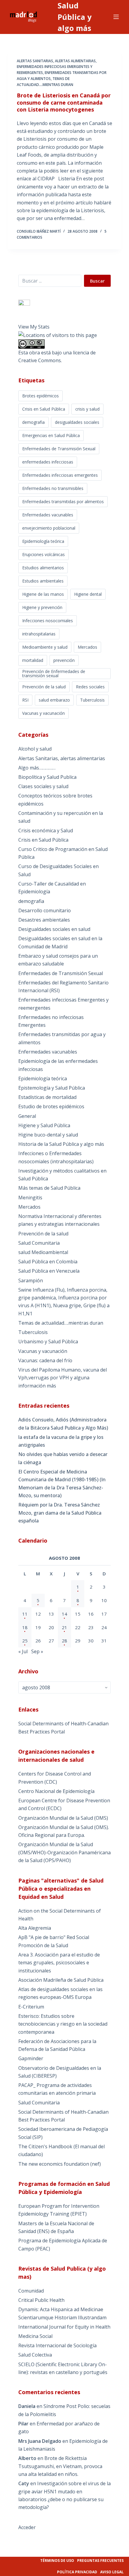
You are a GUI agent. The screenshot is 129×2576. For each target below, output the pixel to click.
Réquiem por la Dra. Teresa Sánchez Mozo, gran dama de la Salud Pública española (60, 1513)
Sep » (37, 1651)
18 (25, 1627)
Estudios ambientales (43, 581)
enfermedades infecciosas (48, 462)
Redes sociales (90, 687)
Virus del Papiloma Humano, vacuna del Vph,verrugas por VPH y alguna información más (63, 1378)
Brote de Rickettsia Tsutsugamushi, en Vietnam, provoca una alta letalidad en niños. (60, 2466)
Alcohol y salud (35, 749)
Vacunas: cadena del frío (45, 1360)
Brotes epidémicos (40, 396)
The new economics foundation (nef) (60, 2164)
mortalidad (33, 660)
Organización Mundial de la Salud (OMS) (63, 1818)
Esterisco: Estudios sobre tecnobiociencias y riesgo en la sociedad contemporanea (63, 2024)
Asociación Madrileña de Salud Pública (61, 1980)
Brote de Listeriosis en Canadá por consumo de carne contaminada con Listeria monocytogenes (64, 102)
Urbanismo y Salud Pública (48, 1342)
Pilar (23, 2424)
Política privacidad (77, 2572)
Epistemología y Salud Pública (52, 1088)
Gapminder (31, 2058)
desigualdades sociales (77, 422)
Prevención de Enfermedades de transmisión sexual (54, 673)
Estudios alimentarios (43, 568)
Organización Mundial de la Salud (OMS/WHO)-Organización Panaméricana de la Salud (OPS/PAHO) (64, 1852)
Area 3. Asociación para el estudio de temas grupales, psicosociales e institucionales (59, 1963)
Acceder (27, 2527)
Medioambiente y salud (45, 647)
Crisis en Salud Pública (44, 409)
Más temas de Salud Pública (49, 1188)
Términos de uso (57, 2561)
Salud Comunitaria (39, 1243)
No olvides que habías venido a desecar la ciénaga (63, 1458)
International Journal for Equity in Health (64, 2327)
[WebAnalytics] (24, 303)
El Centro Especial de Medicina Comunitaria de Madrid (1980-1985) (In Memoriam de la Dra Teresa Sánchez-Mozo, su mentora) (62, 1484)
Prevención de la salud (44, 687)
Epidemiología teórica (43, 541)
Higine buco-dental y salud (48, 1135)
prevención (64, 660)
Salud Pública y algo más (75, 17)
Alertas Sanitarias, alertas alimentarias (56, 61)
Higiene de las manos (43, 594)
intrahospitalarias (39, 634)
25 (25, 1641)
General (27, 1116)
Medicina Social (35, 2336)
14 (64, 1614)
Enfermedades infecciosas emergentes (60, 475)
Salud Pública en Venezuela (49, 1271)
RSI (25, 700)
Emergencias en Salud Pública (51, 435)
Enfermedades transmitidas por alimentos (63, 502)
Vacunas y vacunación (43, 713)
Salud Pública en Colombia (48, 1262)
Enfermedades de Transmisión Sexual (59, 449)
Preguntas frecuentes (100, 2561)
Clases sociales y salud (43, 786)
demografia (33, 422)
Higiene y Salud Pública (44, 1125)
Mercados (87, 647)
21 (64, 1627)
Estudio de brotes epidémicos (51, 1106)
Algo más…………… (37, 768)
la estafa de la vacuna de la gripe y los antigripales (61, 1441)
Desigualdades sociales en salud (54, 929)
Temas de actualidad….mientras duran (61, 1323)
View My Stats (34, 327)
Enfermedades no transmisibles (53, 488)
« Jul (23, 1651)
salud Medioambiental (43, 1252)
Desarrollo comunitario (45, 910)
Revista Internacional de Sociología (57, 2345)
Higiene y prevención (42, 607)
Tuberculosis (92, 700)
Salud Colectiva (35, 2355)
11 (25, 1614)
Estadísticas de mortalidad (47, 1097)
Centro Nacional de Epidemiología (56, 1791)
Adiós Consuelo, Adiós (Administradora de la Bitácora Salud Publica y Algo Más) (63, 1424)
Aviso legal (112, 2572)
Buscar (97, 281)
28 (64, 1641)
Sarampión (31, 1280)
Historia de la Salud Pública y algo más (61, 1144)
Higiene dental (88, 594)
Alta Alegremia (35, 1928)
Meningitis (30, 1198)
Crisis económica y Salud (46, 831)
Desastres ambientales (44, 920)
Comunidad (31, 2291)
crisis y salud (87, 409)
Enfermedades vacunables (48, 515)
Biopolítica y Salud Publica (47, 777)
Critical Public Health (41, 2300)
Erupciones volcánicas (43, 554)
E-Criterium (31, 2007)
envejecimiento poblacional (49, 528)
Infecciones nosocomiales (48, 621)
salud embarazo (54, 700)
